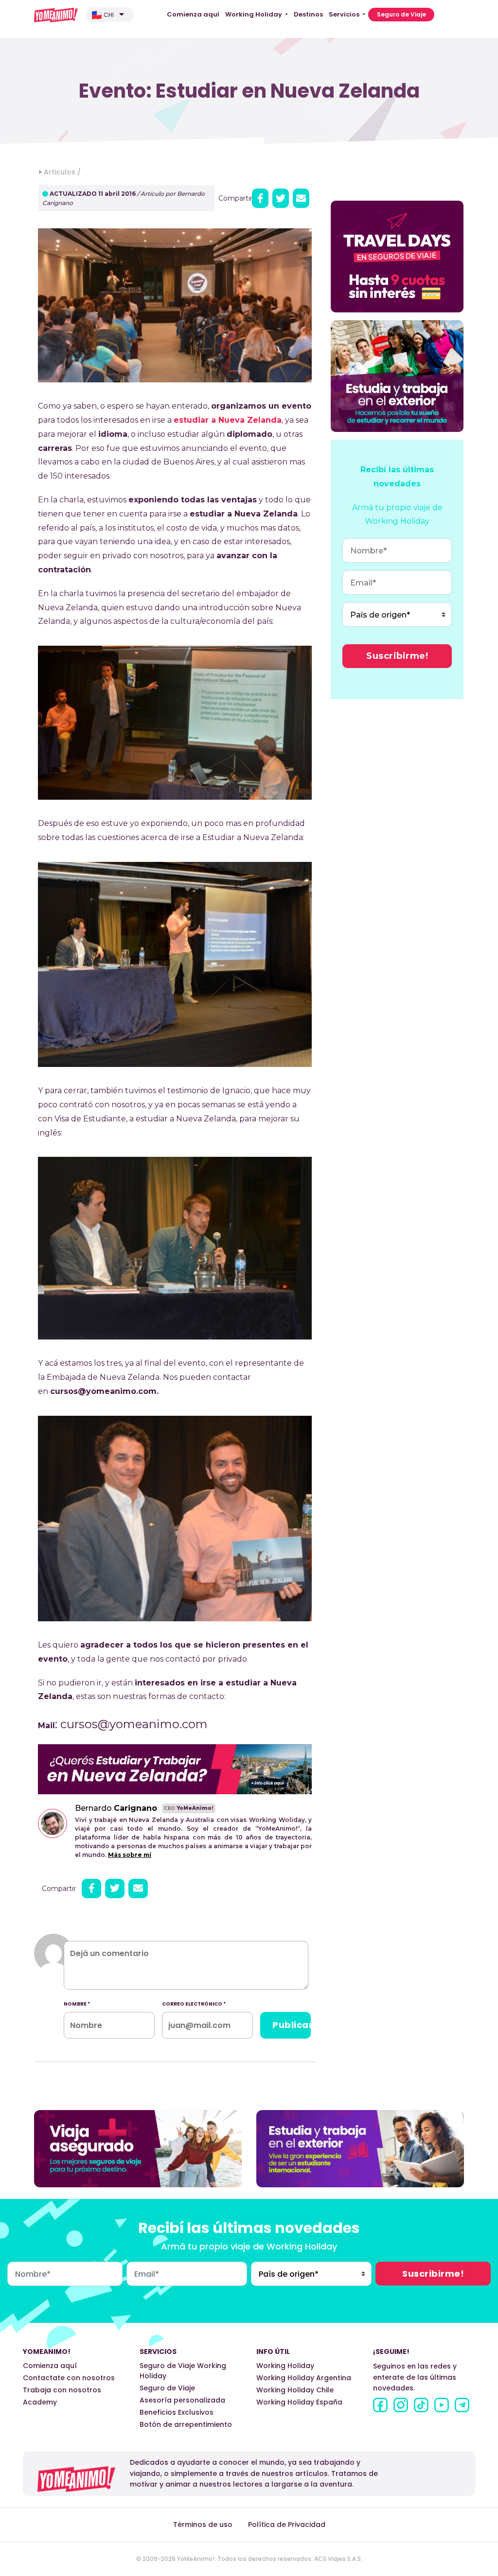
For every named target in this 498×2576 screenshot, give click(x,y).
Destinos (308, 14)
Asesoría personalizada (182, 2400)
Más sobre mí (130, 1855)
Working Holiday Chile (295, 2390)
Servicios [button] (345, 14)
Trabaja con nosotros (62, 2390)
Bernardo (116, 1808)
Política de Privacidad (287, 2524)
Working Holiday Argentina (304, 2378)
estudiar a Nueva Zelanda (228, 420)
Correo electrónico (194, 2004)
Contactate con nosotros (69, 2378)
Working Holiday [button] (254, 14)
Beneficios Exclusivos (177, 2412)
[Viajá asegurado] (138, 2148)
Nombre (77, 2004)
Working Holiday (285, 2366)
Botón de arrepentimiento (186, 2424)
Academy (40, 2402)
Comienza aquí (193, 14)
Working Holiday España (299, 2402)
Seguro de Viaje (401, 14)
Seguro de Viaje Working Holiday (183, 2371)
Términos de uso (203, 2524)
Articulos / (62, 172)
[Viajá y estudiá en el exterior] (360, 2148)
